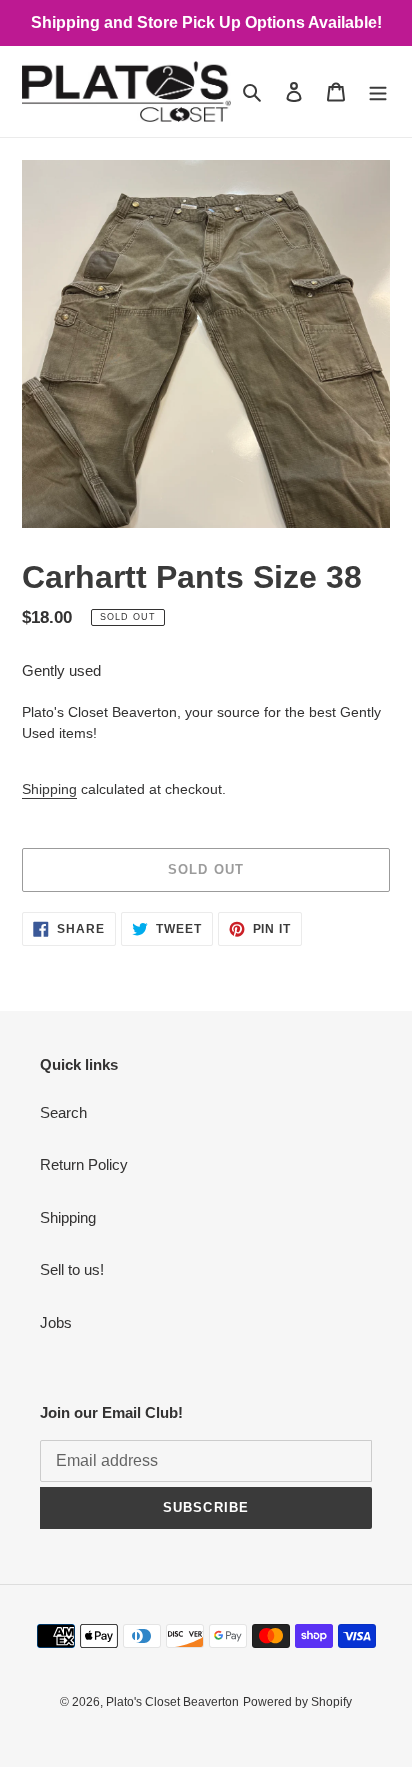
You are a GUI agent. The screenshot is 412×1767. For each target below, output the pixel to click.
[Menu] (378, 91)
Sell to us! (72, 1269)
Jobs (56, 1322)
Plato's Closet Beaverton (172, 1702)
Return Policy (84, 1164)
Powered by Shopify (297, 1702)
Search (63, 1112)
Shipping (49, 789)
